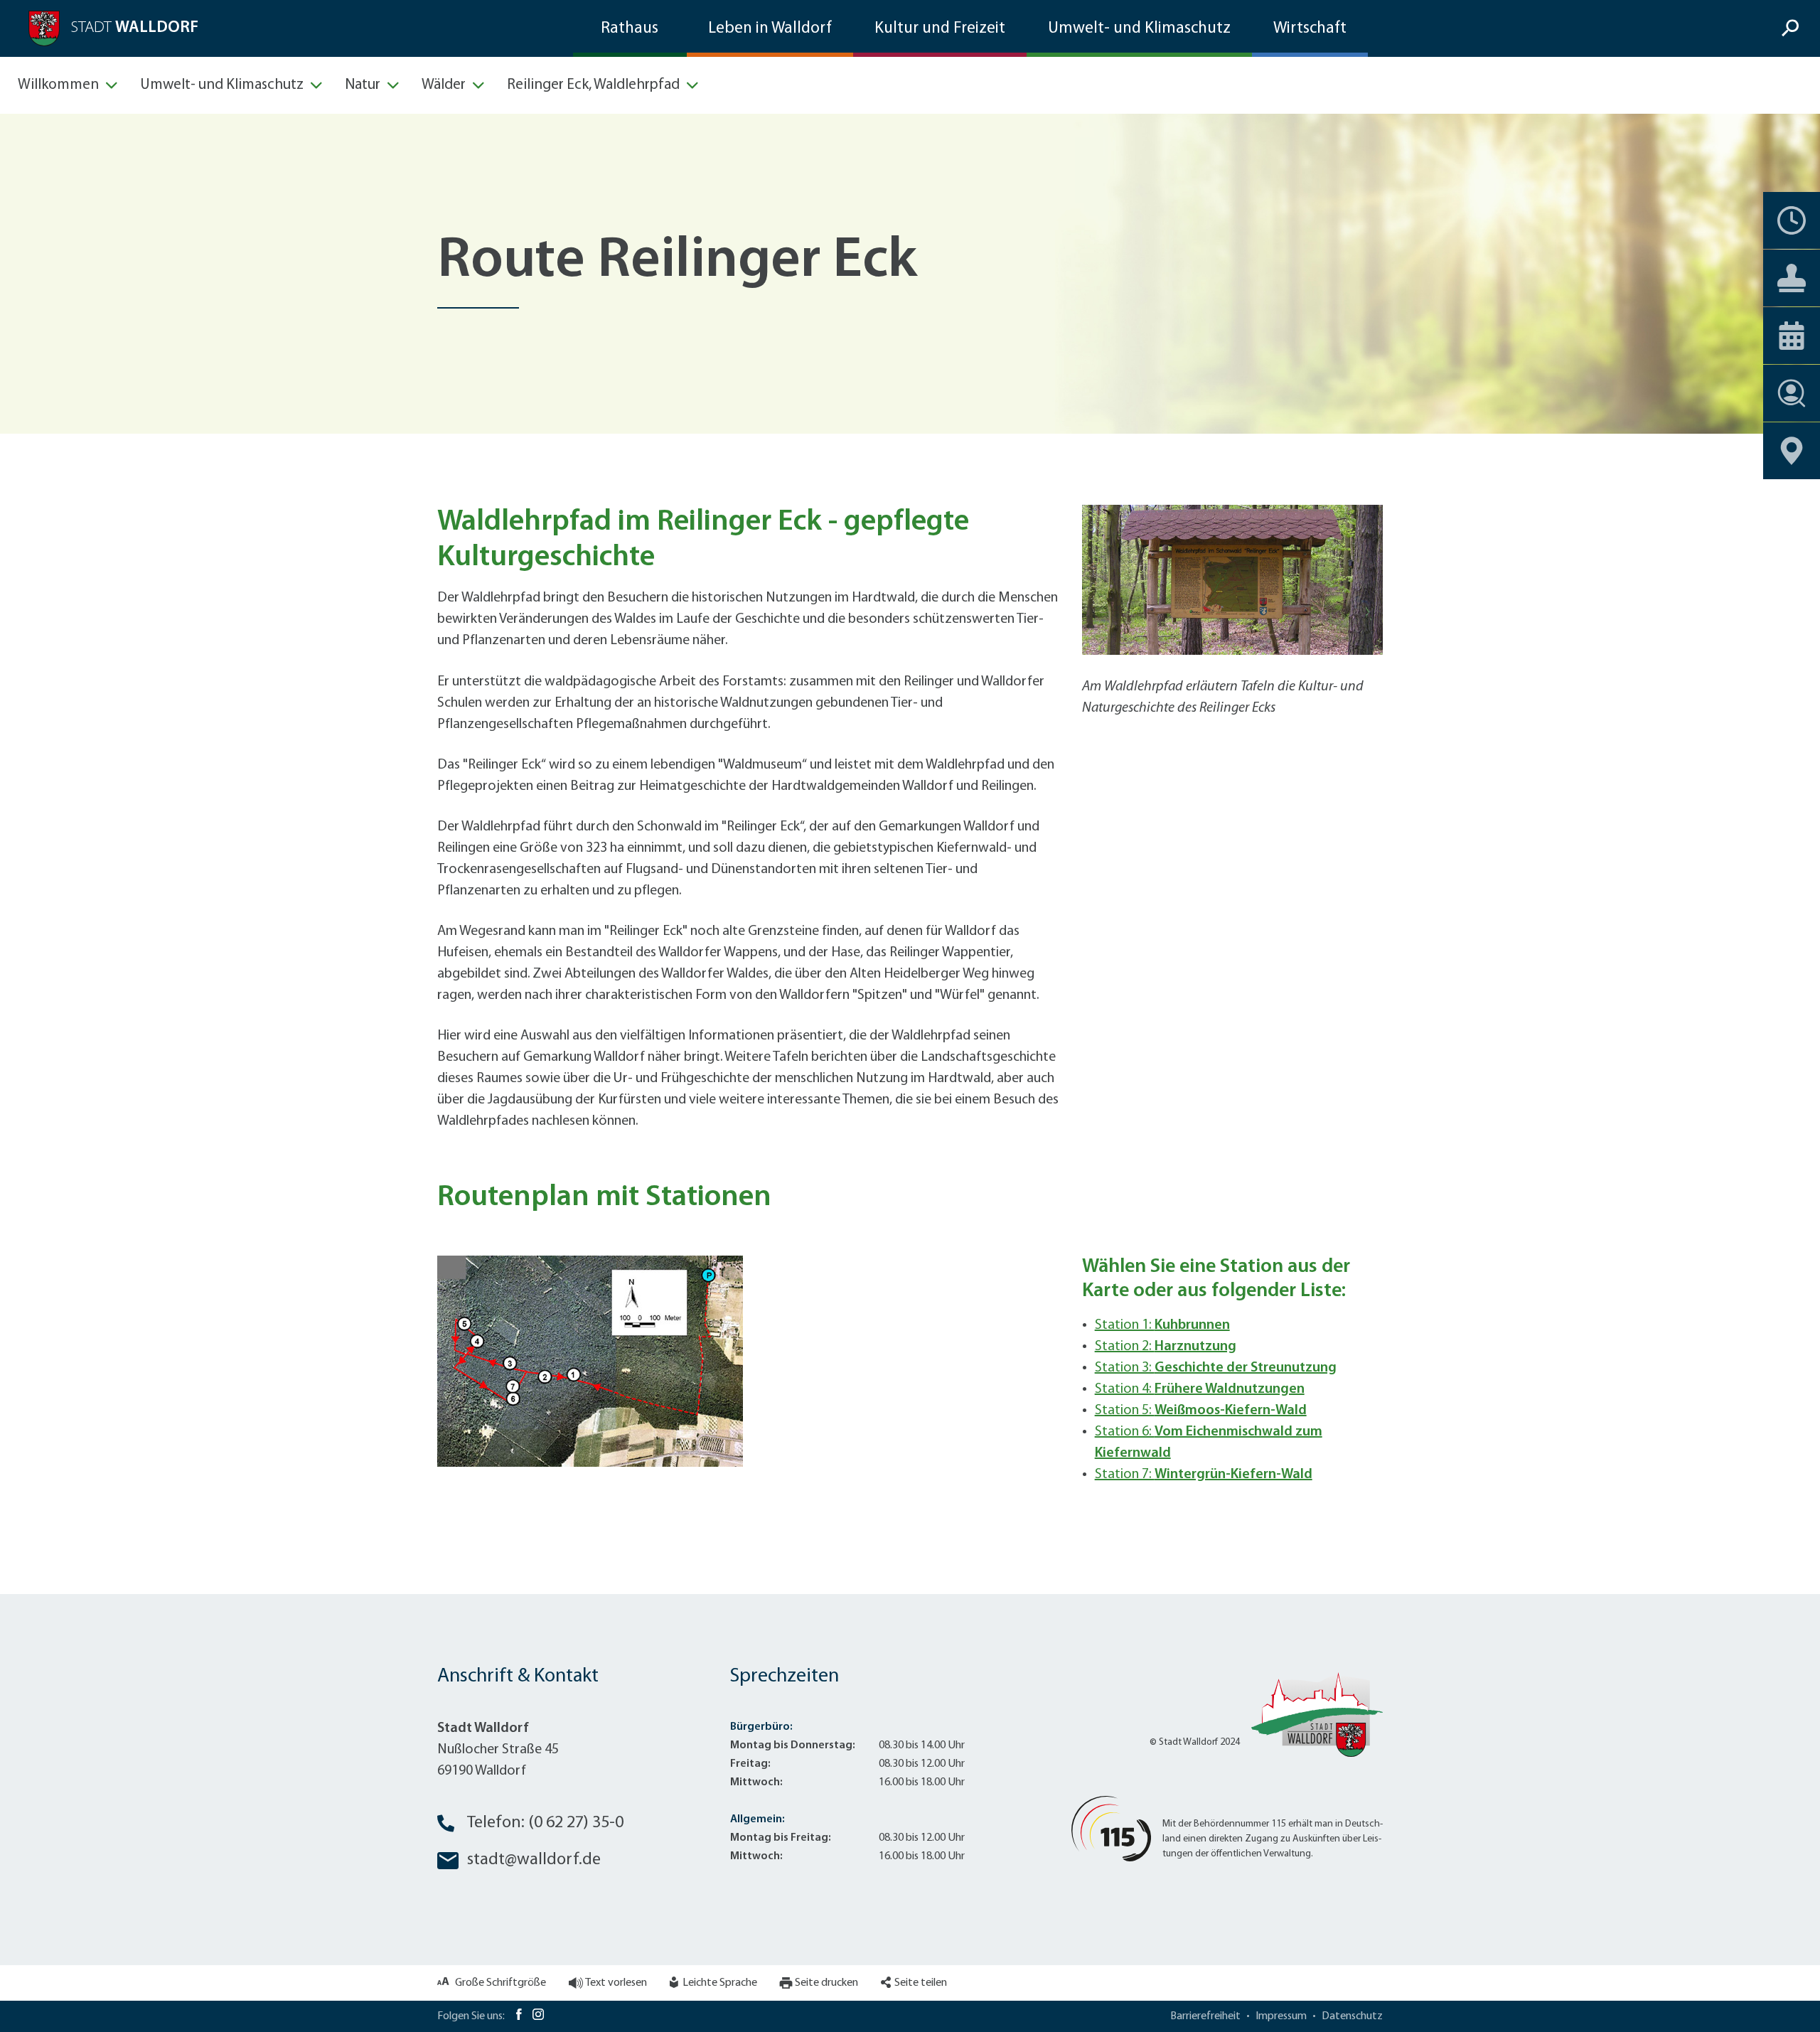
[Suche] (1792, 29)
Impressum (1281, 2016)
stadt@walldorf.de (534, 1860)
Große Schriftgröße (500, 1983)
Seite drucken (826, 1983)
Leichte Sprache (720, 1983)
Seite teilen (921, 1983)
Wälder (444, 85)
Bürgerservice (1792, 278)
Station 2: (1166, 1347)
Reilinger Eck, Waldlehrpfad (593, 85)
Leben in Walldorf (770, 29)
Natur (363, 85)
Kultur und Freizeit (940, 29)
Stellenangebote (1792, 393)
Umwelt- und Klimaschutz (1139, 29)
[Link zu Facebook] (519, 2016)
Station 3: (1216, 1368)
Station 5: (1201, 1411)
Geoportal (1792, 451)
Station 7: (1204, 1475)
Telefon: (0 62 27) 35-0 (545, 1823)
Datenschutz (1352, 2016)
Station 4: (1200, 1389)
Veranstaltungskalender (1792, 336)
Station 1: (1162, 1325)
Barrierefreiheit (1205, 2016)
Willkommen (58, 85)
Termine (1792, 220)
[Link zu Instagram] (538, 2016)
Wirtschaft (1310, 29)
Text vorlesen (616, 1983)
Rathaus (630, 29)
